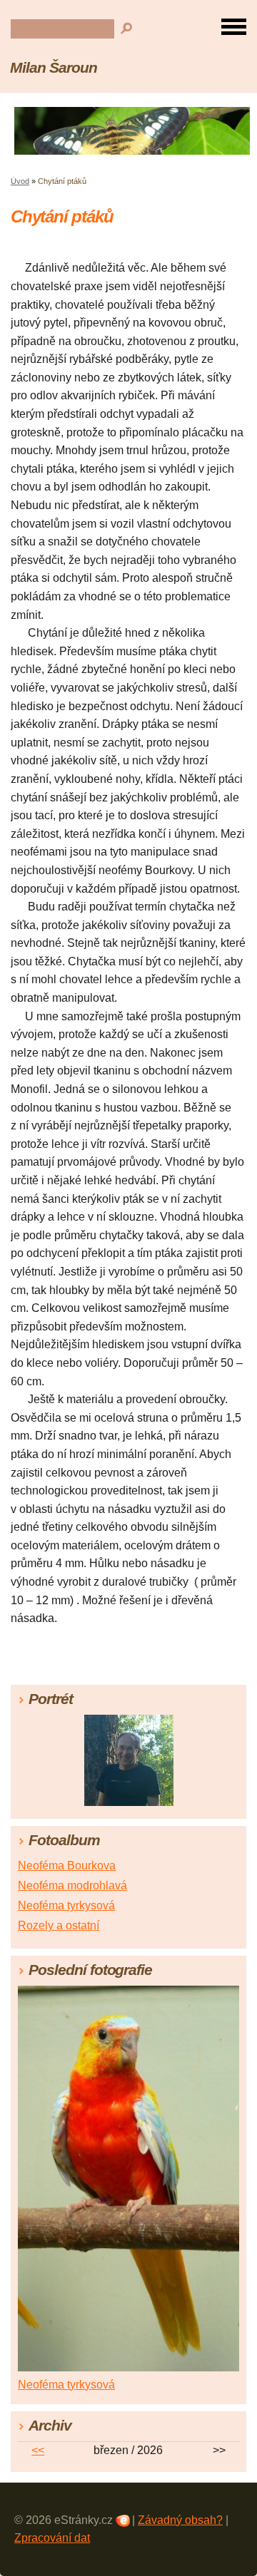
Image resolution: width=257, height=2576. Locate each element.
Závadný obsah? (180, 2520)
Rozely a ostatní (59, 1925)
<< (38, 2450)
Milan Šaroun (54, 67)
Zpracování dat (52, 2538)
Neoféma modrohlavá (72, 1885)
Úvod (20, 181)
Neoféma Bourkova (67, 1866)
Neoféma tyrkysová (66, 1905)
